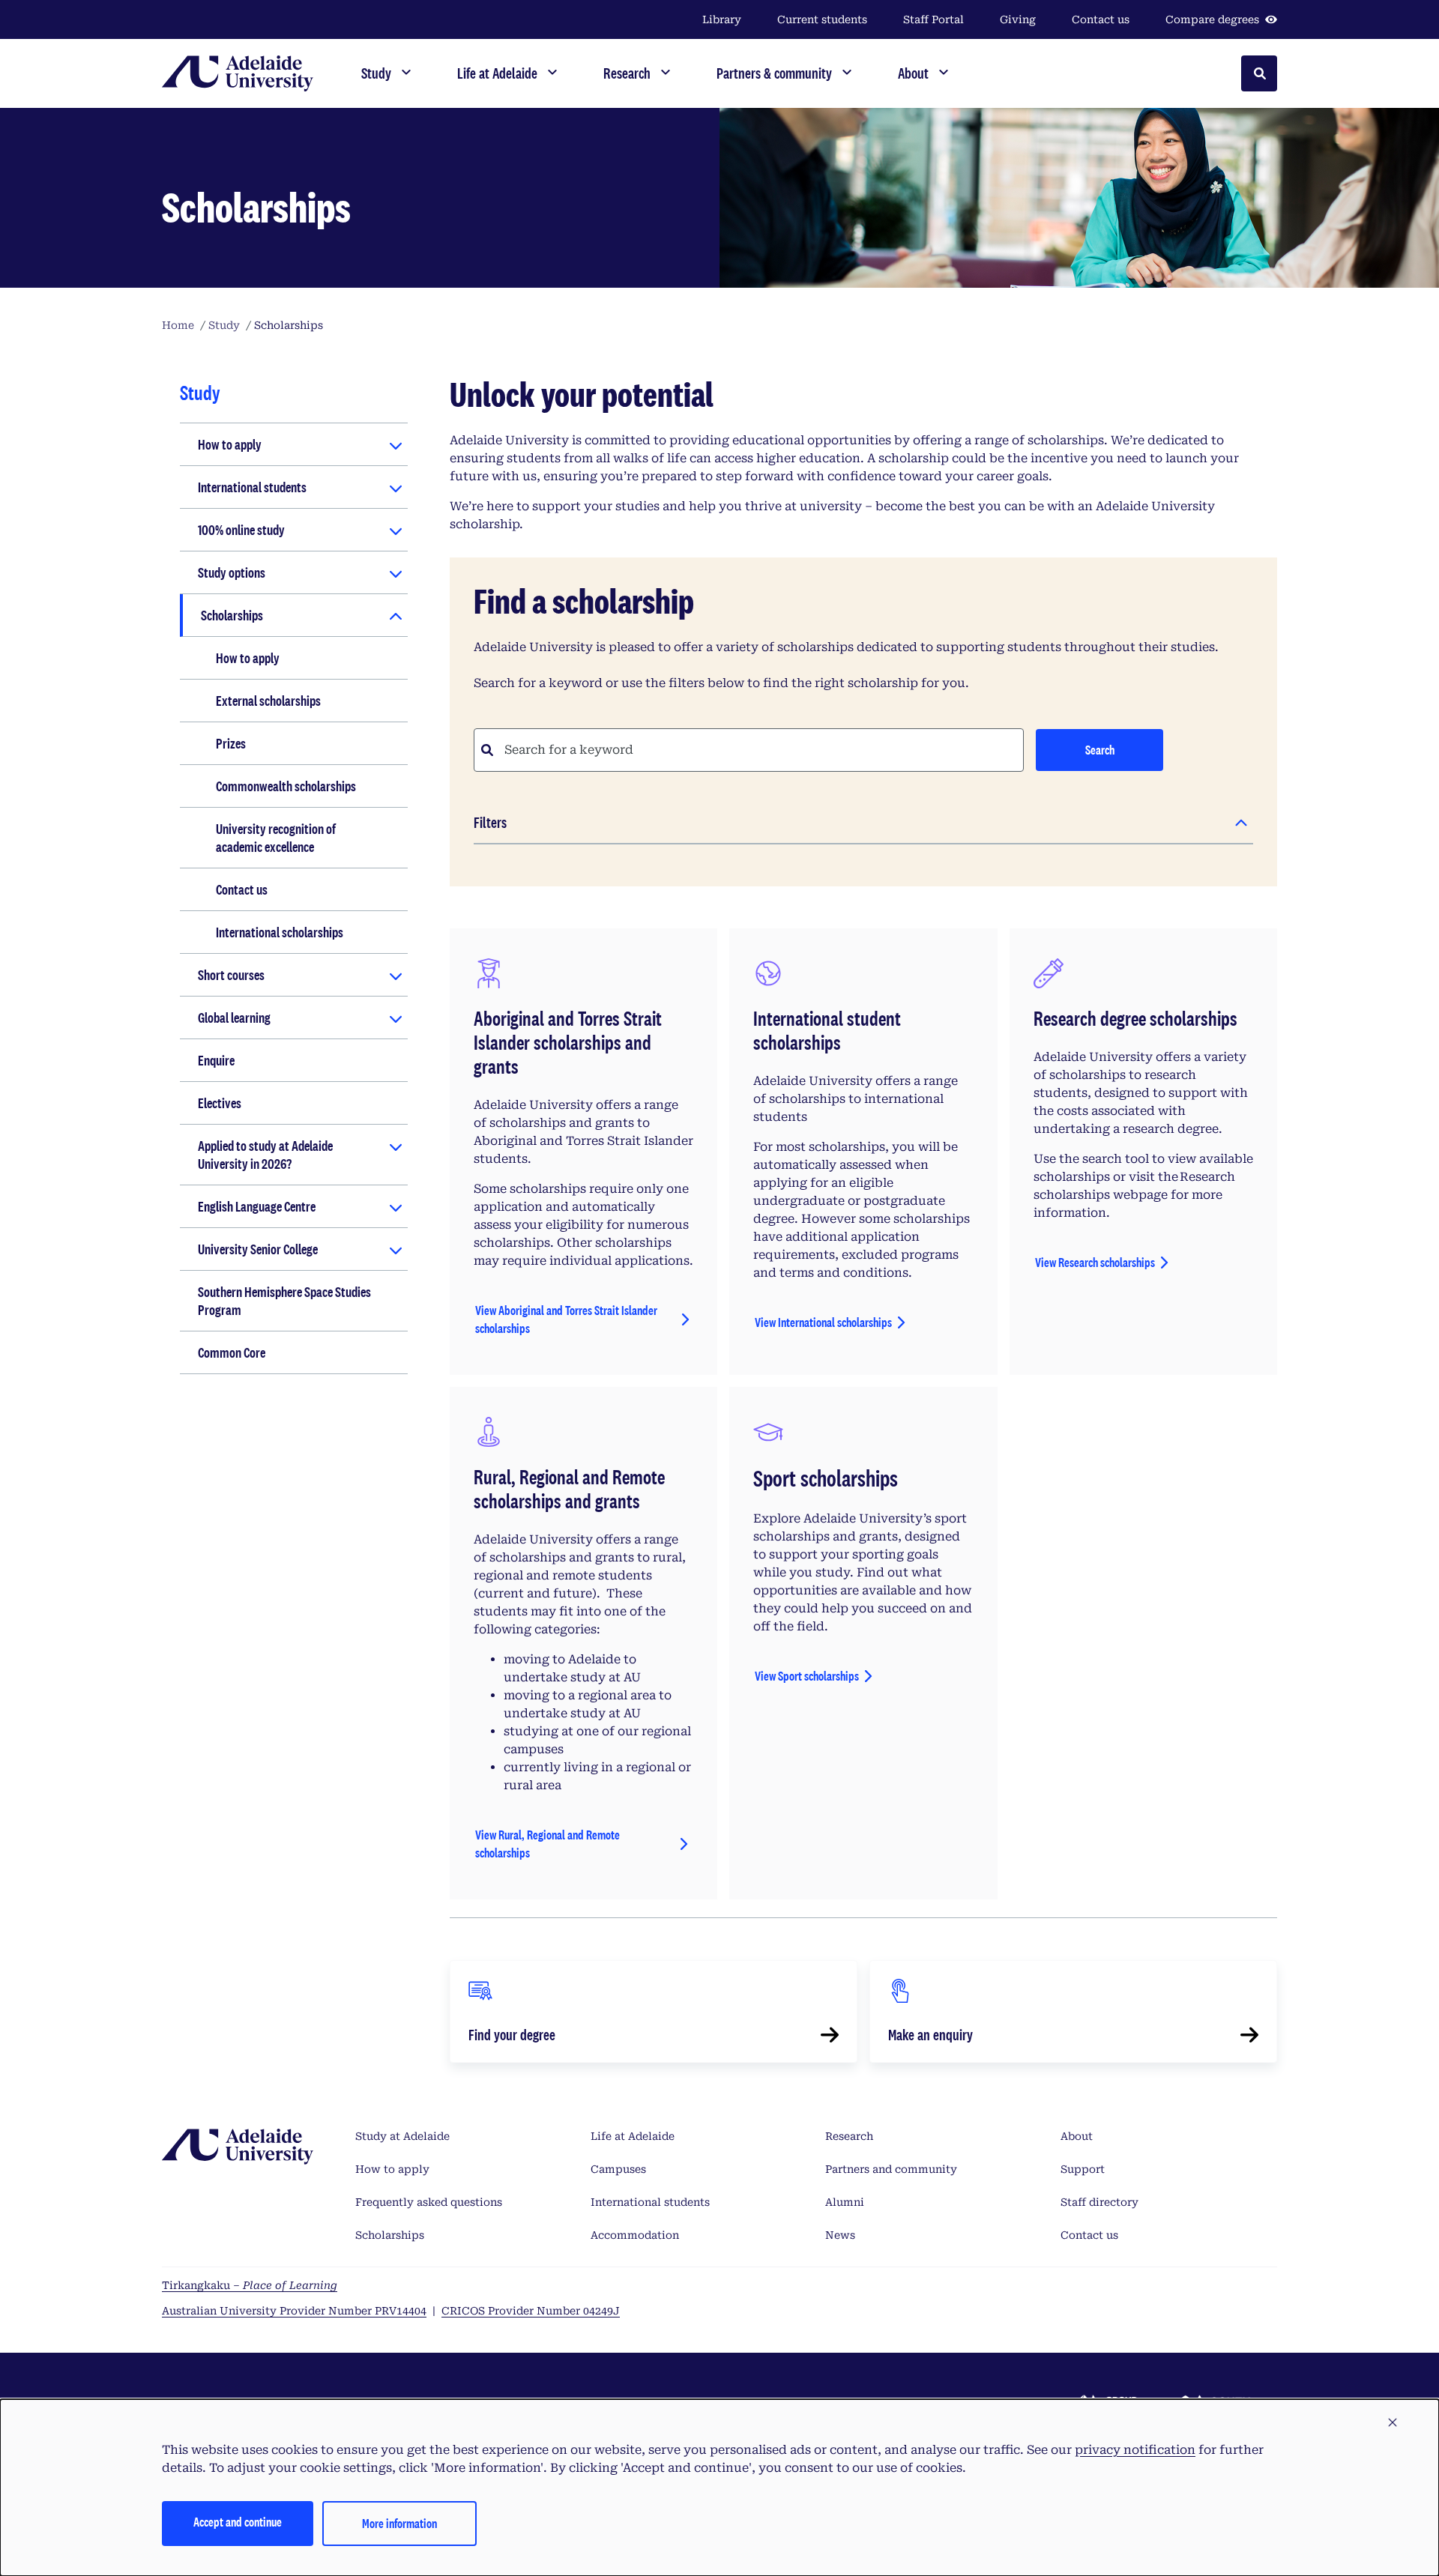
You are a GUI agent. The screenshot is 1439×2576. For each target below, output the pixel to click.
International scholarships (280, 932)
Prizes (231, 743)
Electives (220, 1103)
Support (1083, 2169)
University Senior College (258, 1249)
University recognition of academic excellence (276, 838)
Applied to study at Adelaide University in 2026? (265, 1155)
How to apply (230, 444)
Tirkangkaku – (250, 2285)
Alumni (845, 2202)
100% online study (241, 530)
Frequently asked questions (429, 2202)
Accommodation (635, 2235)
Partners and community (891, 2169)
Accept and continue (238, 2522)
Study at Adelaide (402, 2136)
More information (399, 2523)
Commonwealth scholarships (286, 786)
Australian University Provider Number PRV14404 (294, 2311)
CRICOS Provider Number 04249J (531, 2311)
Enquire (216, 1060)
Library (722, 19)
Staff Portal (933, 19)
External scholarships (268, 701)
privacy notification (1135, 2450)
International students (252, 487)
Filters (490, 822)
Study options (232, 572)
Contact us (1101, 19)
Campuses (618, 2169)
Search (1100, 750)
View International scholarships (823, 1322)
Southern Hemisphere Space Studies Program (284, 1301)
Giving (1018, 19)
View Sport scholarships (807, 1676)
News (840, 2235)
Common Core (232, 1352)
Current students (822, 19)
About (1077, 2136)
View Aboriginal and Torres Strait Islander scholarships (566, 1319)
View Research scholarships (1095, 1262)
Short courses (231, 975)
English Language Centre (257, 1206)
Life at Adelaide (633, 2136)
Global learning (234, 1018)
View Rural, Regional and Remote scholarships (547, 1844)
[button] (1393, 2423)
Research (849, 2136)
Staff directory (1099, 2202)
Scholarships (232, 615)
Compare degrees (1212, 19)
